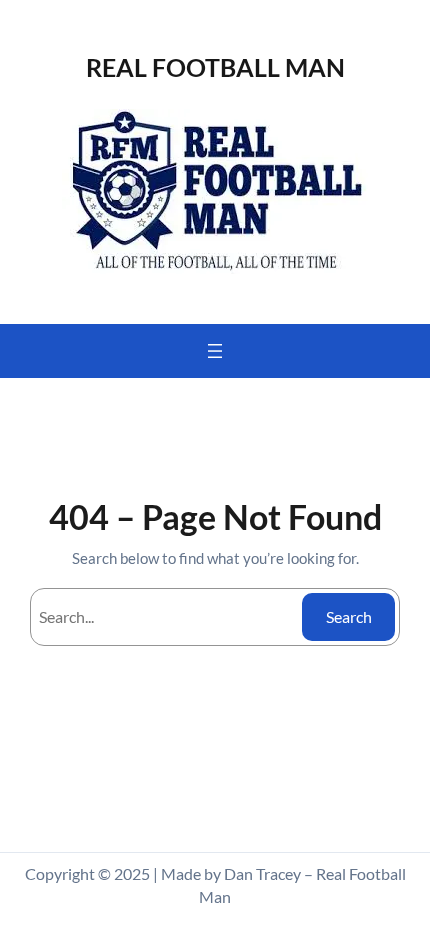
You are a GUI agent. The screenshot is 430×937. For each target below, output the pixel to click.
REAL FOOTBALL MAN (215, 67)
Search (349, 616)
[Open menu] (215, 351)
